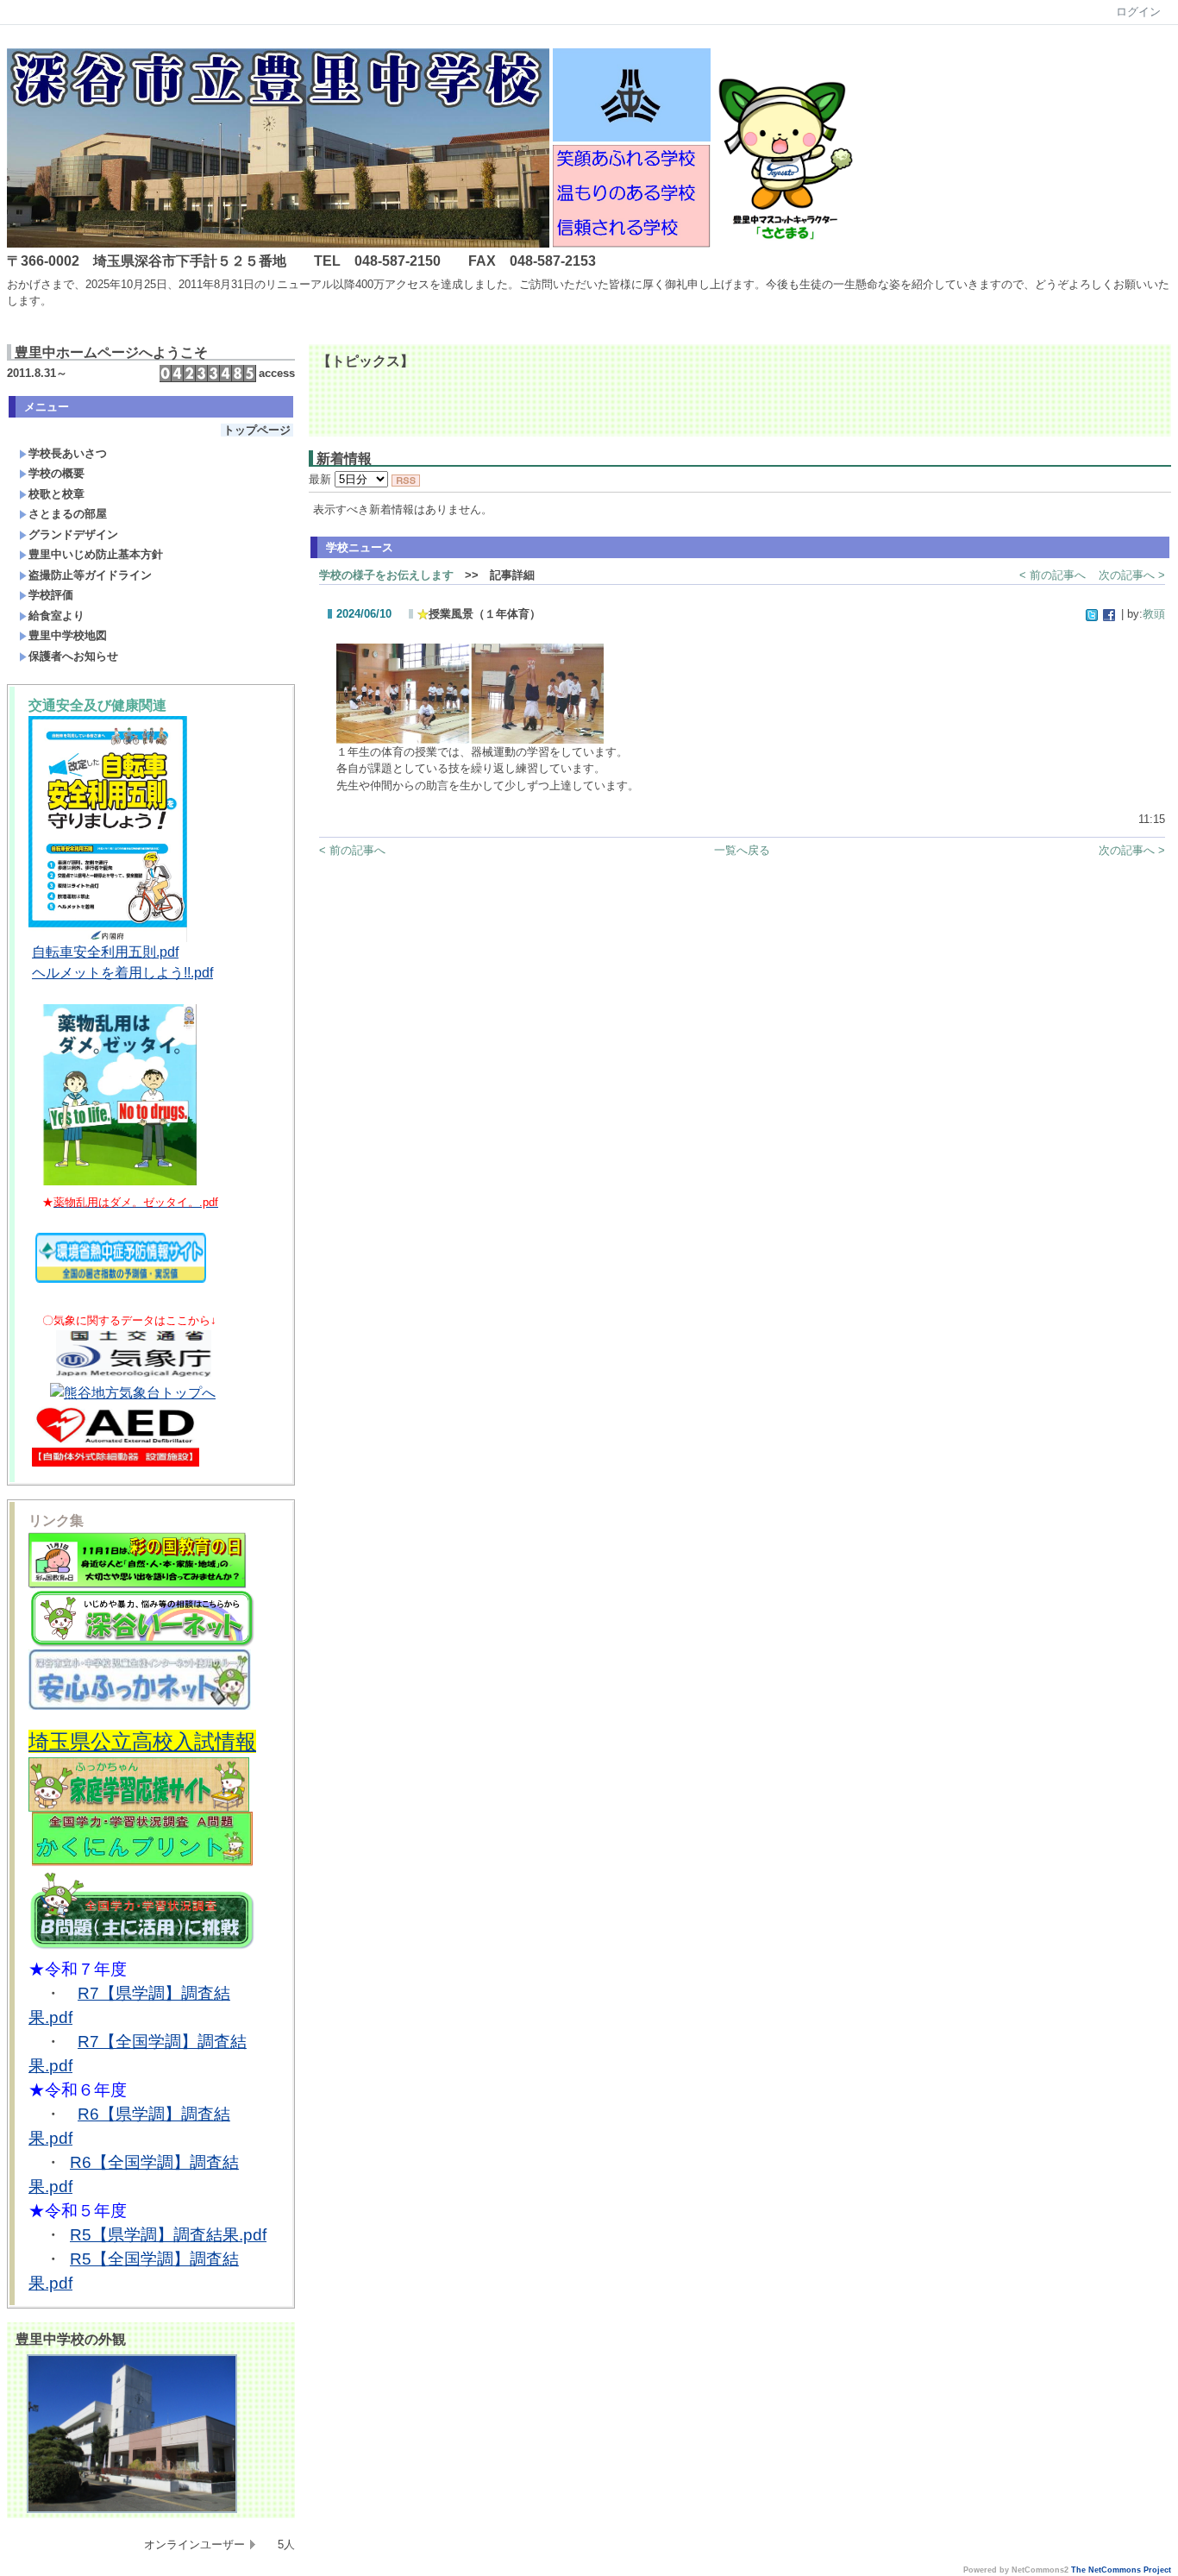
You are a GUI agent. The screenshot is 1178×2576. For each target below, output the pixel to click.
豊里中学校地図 (68, 635)
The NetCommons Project (1121, 2570)
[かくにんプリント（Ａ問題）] (142, 1863)
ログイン (1138, 12)
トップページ (257, 430)
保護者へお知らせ (73, 656)
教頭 (1154, 614)
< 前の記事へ (1053, 575)
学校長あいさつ (68, 453)
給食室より (56, 616)
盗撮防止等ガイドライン (90, 575)
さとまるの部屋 (68, 514)
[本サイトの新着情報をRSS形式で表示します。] (406, 479)
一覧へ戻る (742, 850)
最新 (322, 479)
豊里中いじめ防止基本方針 (96, 554)
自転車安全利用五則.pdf (105, 952)
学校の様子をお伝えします (386, 575)
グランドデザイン (73, 534)
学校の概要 (56, 473)
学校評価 (51, 595)
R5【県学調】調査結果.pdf (168, 2235)
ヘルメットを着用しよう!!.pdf (122, 973)
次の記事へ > (1132, 575)
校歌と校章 (56, 494)
